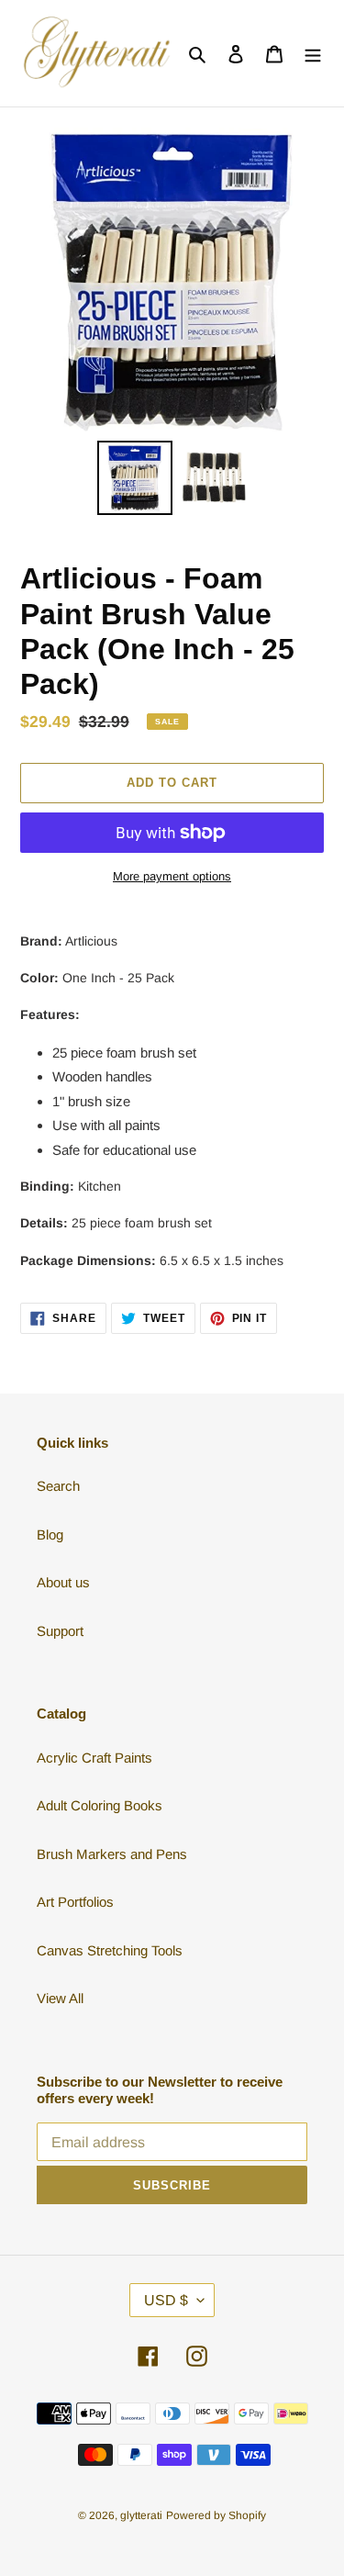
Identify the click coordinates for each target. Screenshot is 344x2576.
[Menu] (313, 54)
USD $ (166, 2300)
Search (58, 1486)
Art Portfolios (75, 1902)
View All (60, 1998)
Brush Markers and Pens (112, 1854)
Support (60, 1631)
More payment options (172, 876)
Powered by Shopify (216, 2515)
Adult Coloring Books (100, 1805)
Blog (50, 1534)
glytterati (141, 2515)
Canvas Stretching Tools (110, 1950)
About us (63, 1582)
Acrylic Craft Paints (94, 1758)
